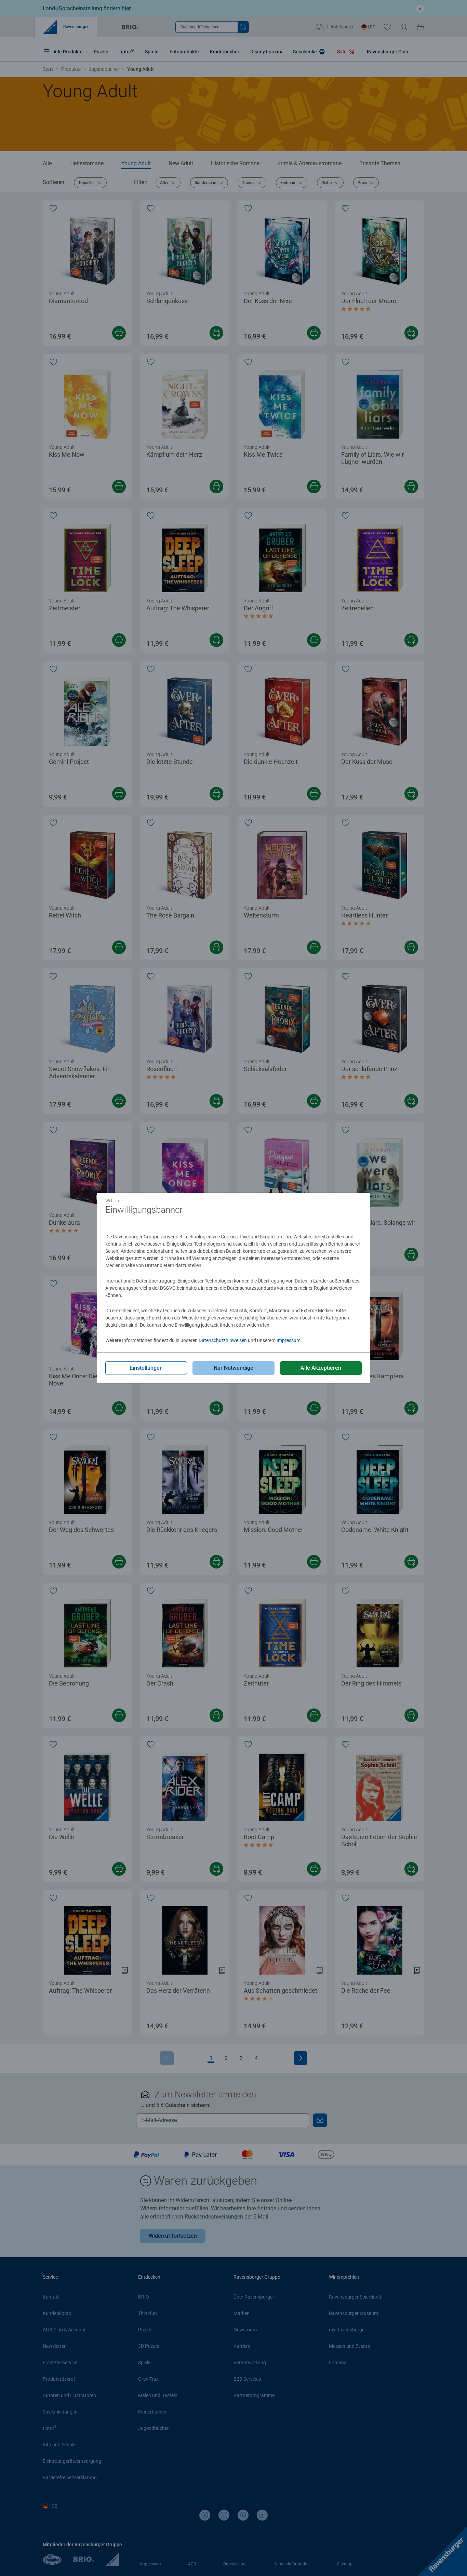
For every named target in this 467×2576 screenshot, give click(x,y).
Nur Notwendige (233, 1368)
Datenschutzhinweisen (223, 1340)
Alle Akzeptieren (321, 1368)
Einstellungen (146, 1368)
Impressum (289, 1340)
